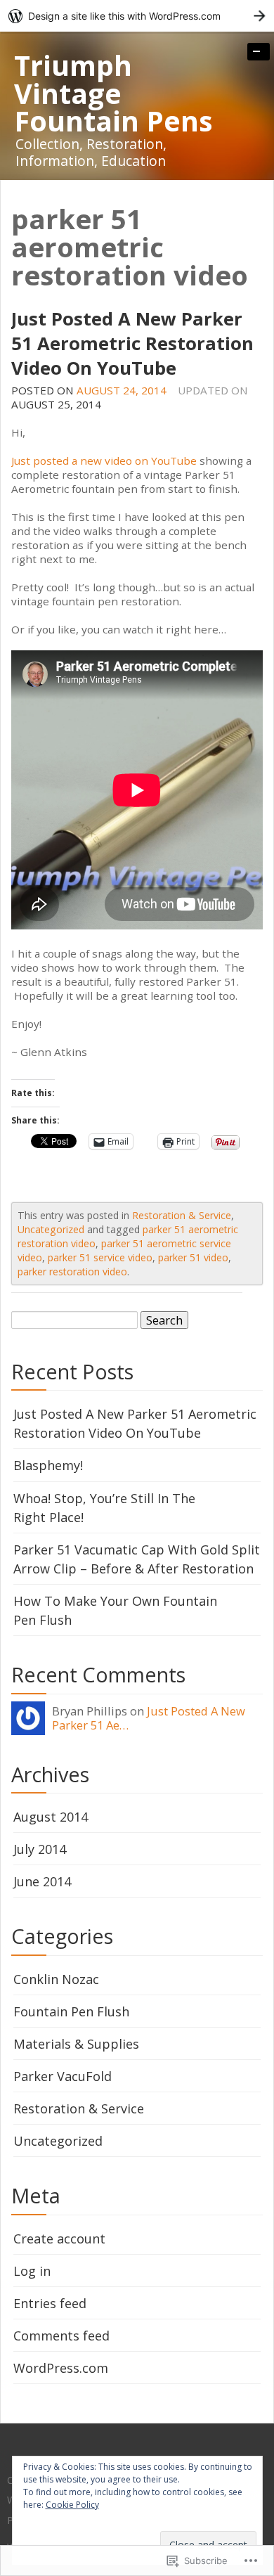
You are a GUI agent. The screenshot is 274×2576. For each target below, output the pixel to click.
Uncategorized (51, 1229)
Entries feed (50, 2303)
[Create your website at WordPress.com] (137, 16)
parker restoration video (72, 1271)
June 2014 (42, 1881)
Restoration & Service (182, 1215)
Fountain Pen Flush (71, 2011)
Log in (32, 2271)
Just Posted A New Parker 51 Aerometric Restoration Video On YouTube (132, 343)
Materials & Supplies (76, 2044)
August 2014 (51, 1817)
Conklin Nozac (56, 1979)
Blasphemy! (48, 1465)
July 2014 (40, 1849)
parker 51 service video (100, 1257)
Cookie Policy (72, 2505)
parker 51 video (193, 1257)
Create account (59, 2239)
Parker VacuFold (63, 2076)
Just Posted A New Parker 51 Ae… (149, 1718)
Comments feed (61, 2336)
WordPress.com (61, 2368)
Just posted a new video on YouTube (104, 461)
